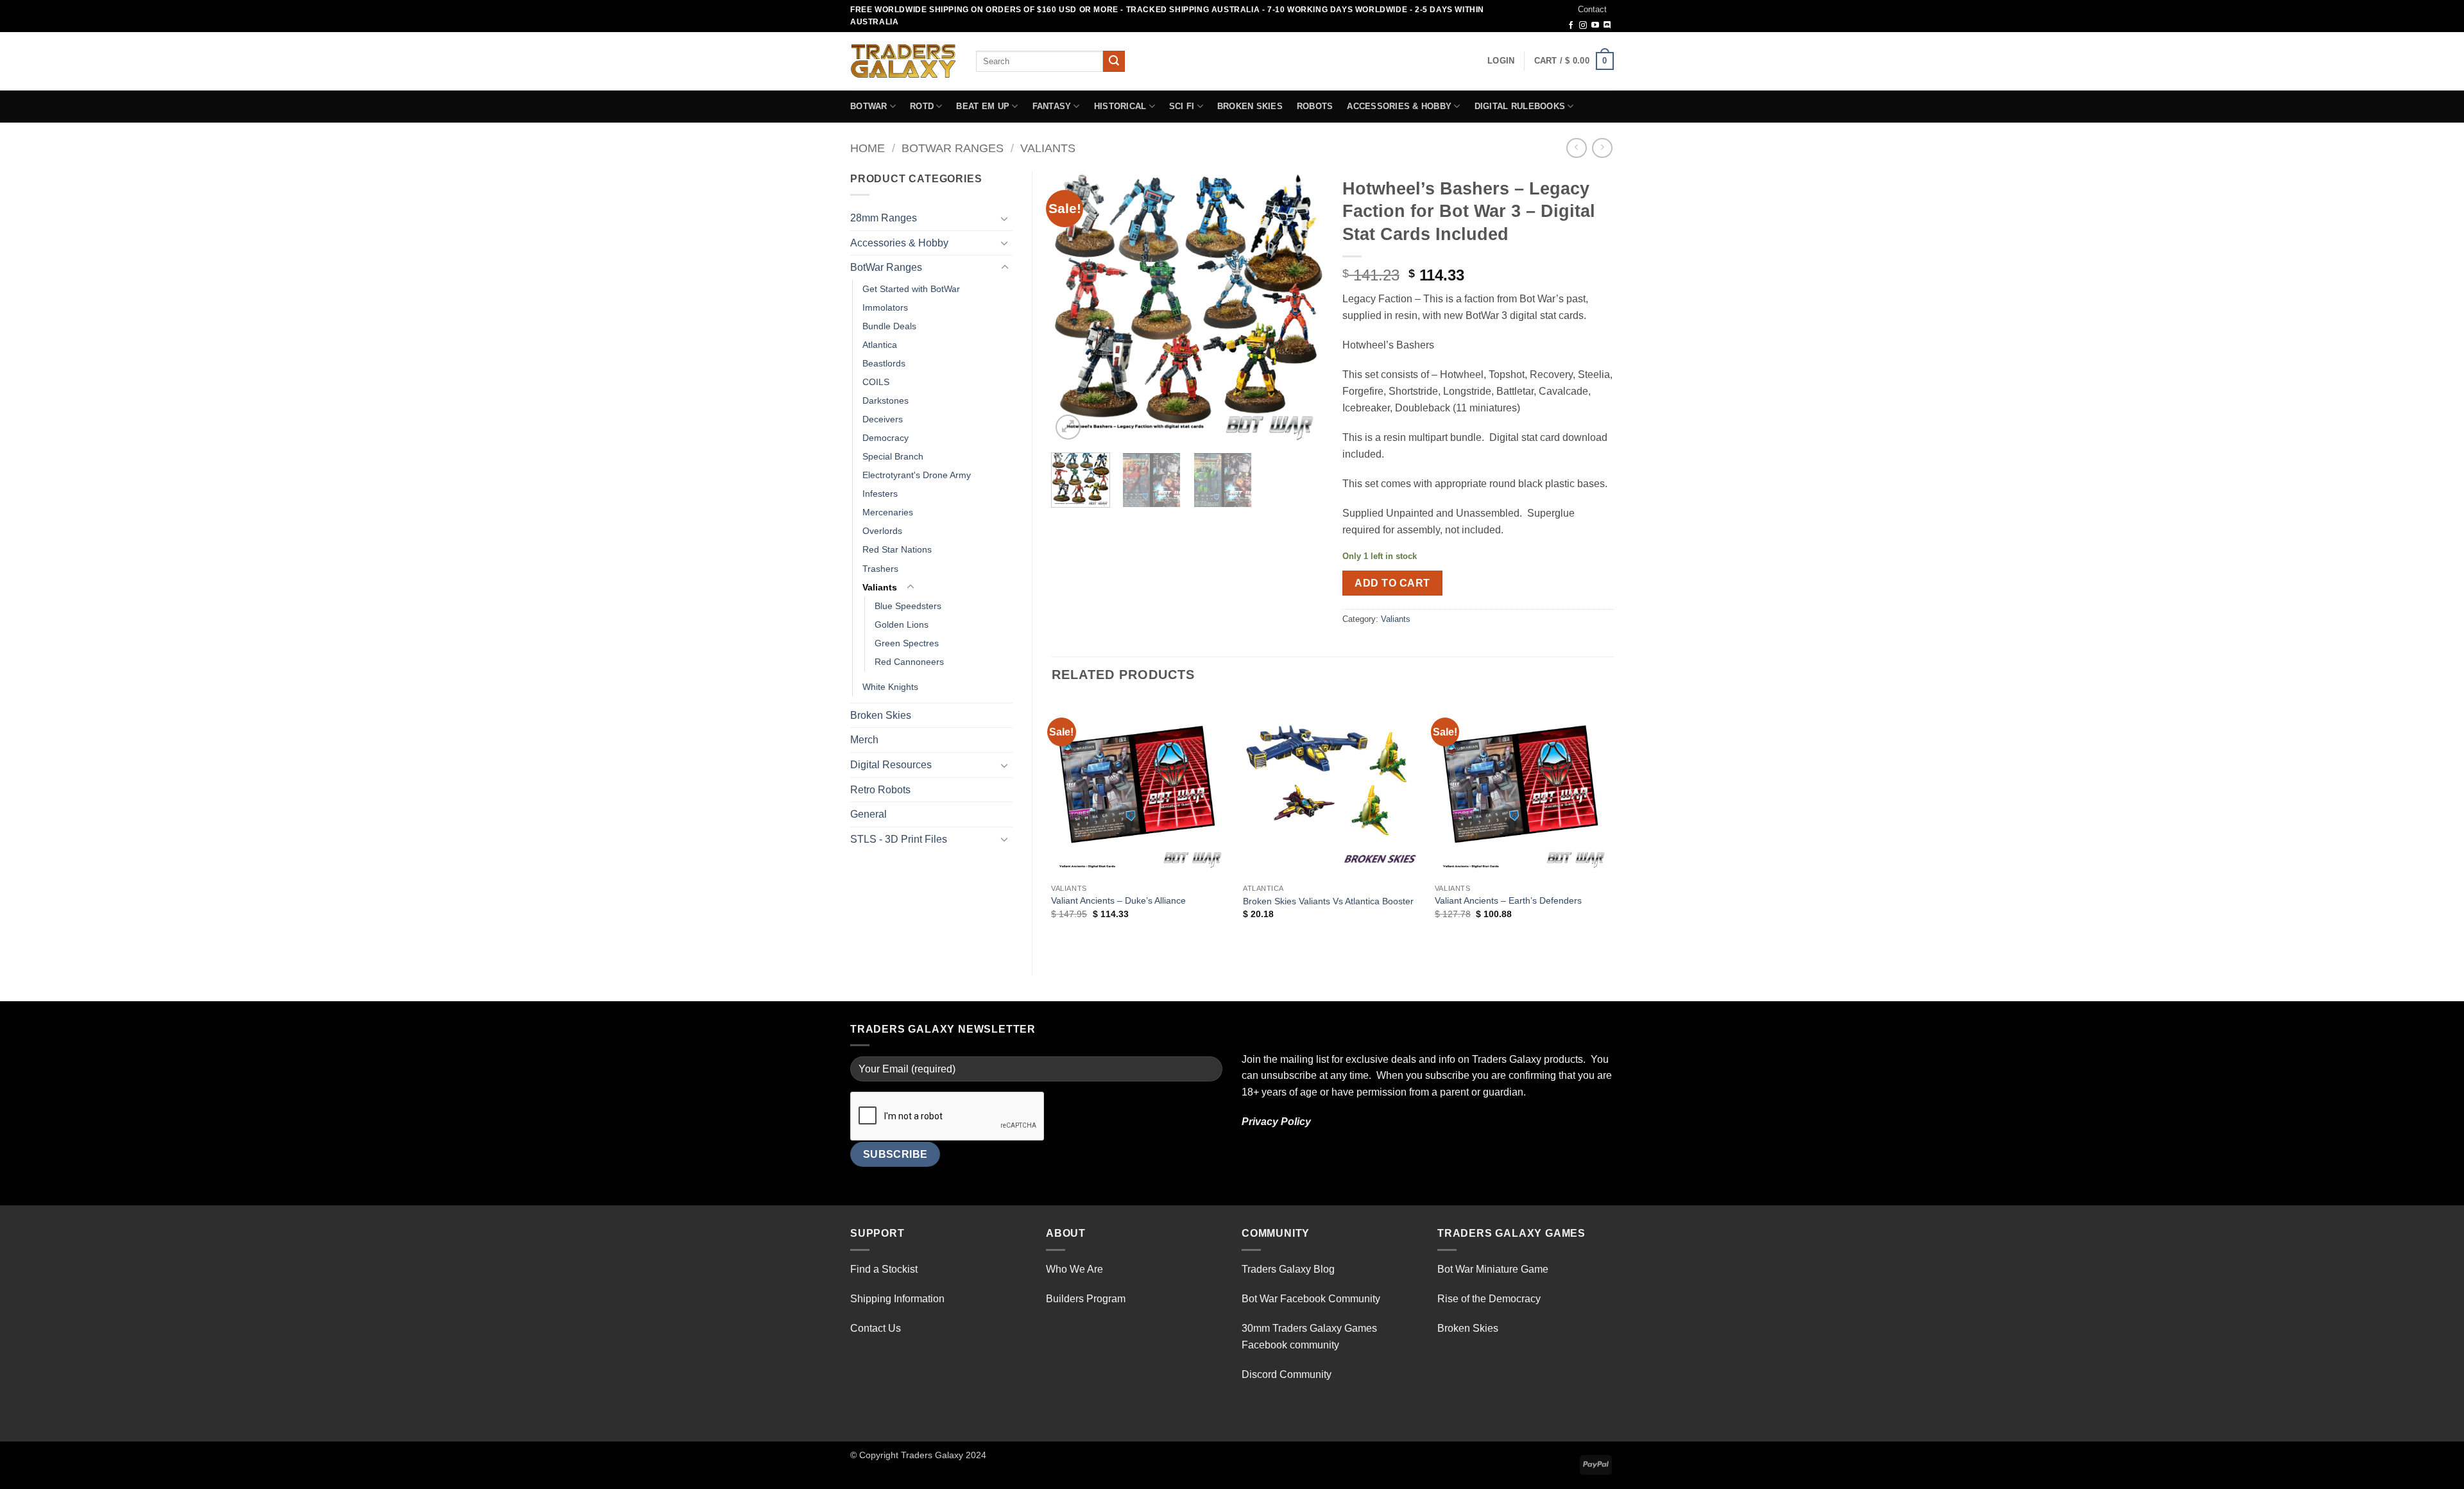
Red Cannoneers (909, 662)
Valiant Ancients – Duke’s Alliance (1118, 900)
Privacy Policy (1276, 1122)
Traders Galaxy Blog (1288, 1269)
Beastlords (884, 363)
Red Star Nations (897, 549)
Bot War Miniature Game (1493, 1269)
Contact (1592, 9)
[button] (1501, 61)
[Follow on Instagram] (1583, 26)
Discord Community (1287, 1374)
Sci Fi (1182, 106)
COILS (876, 382)
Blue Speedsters (908, 606)
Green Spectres (907, 643)
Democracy (886, 438)
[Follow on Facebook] (1571, 26)
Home (868, 148)
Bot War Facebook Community (1311, 1299)
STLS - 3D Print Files (899, 839)
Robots (1315, 106)
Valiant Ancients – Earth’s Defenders (1508, 900)
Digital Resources (891, 765)
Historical (1120, 106)
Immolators (885, 307)
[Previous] (1073, 306)
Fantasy (1052, 106)
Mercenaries (888, 512)
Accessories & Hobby (1399, 106)
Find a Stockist (884, 1269)
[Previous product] (1602, 148)
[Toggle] (1005, 218)
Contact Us (876, 1328)
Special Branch (893, 456)
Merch (864, 740)
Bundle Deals (889, 326)
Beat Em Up (983, 106)
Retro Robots (880, 790)
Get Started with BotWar (911, 289)
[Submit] (1114, 62)
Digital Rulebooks (1520, 106)
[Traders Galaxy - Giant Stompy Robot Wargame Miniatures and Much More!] (903, 61)
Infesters (880, 494)
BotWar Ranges (953, 148)
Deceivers (883, 419)
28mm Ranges (884, 218)
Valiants (1048, 148)
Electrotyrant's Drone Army (917, 475)
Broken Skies (1250, 106)
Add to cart (1392, 583)
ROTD (922, 106)
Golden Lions (902, 624)
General (868, 814)
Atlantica (880, 345)
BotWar (869, 106)
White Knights (890, 687)
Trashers (880, 569)
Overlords (882, 531)
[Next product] (1576, 148)
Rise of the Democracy (1489, 1299)
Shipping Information (897, 1299)
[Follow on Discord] (1607, 26)
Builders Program (1086, 1299)
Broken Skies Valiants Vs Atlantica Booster (1328, 901)
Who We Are (1074, 1269)
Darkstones (886, 400)
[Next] (1301, 306)
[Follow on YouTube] (1595, 26)
